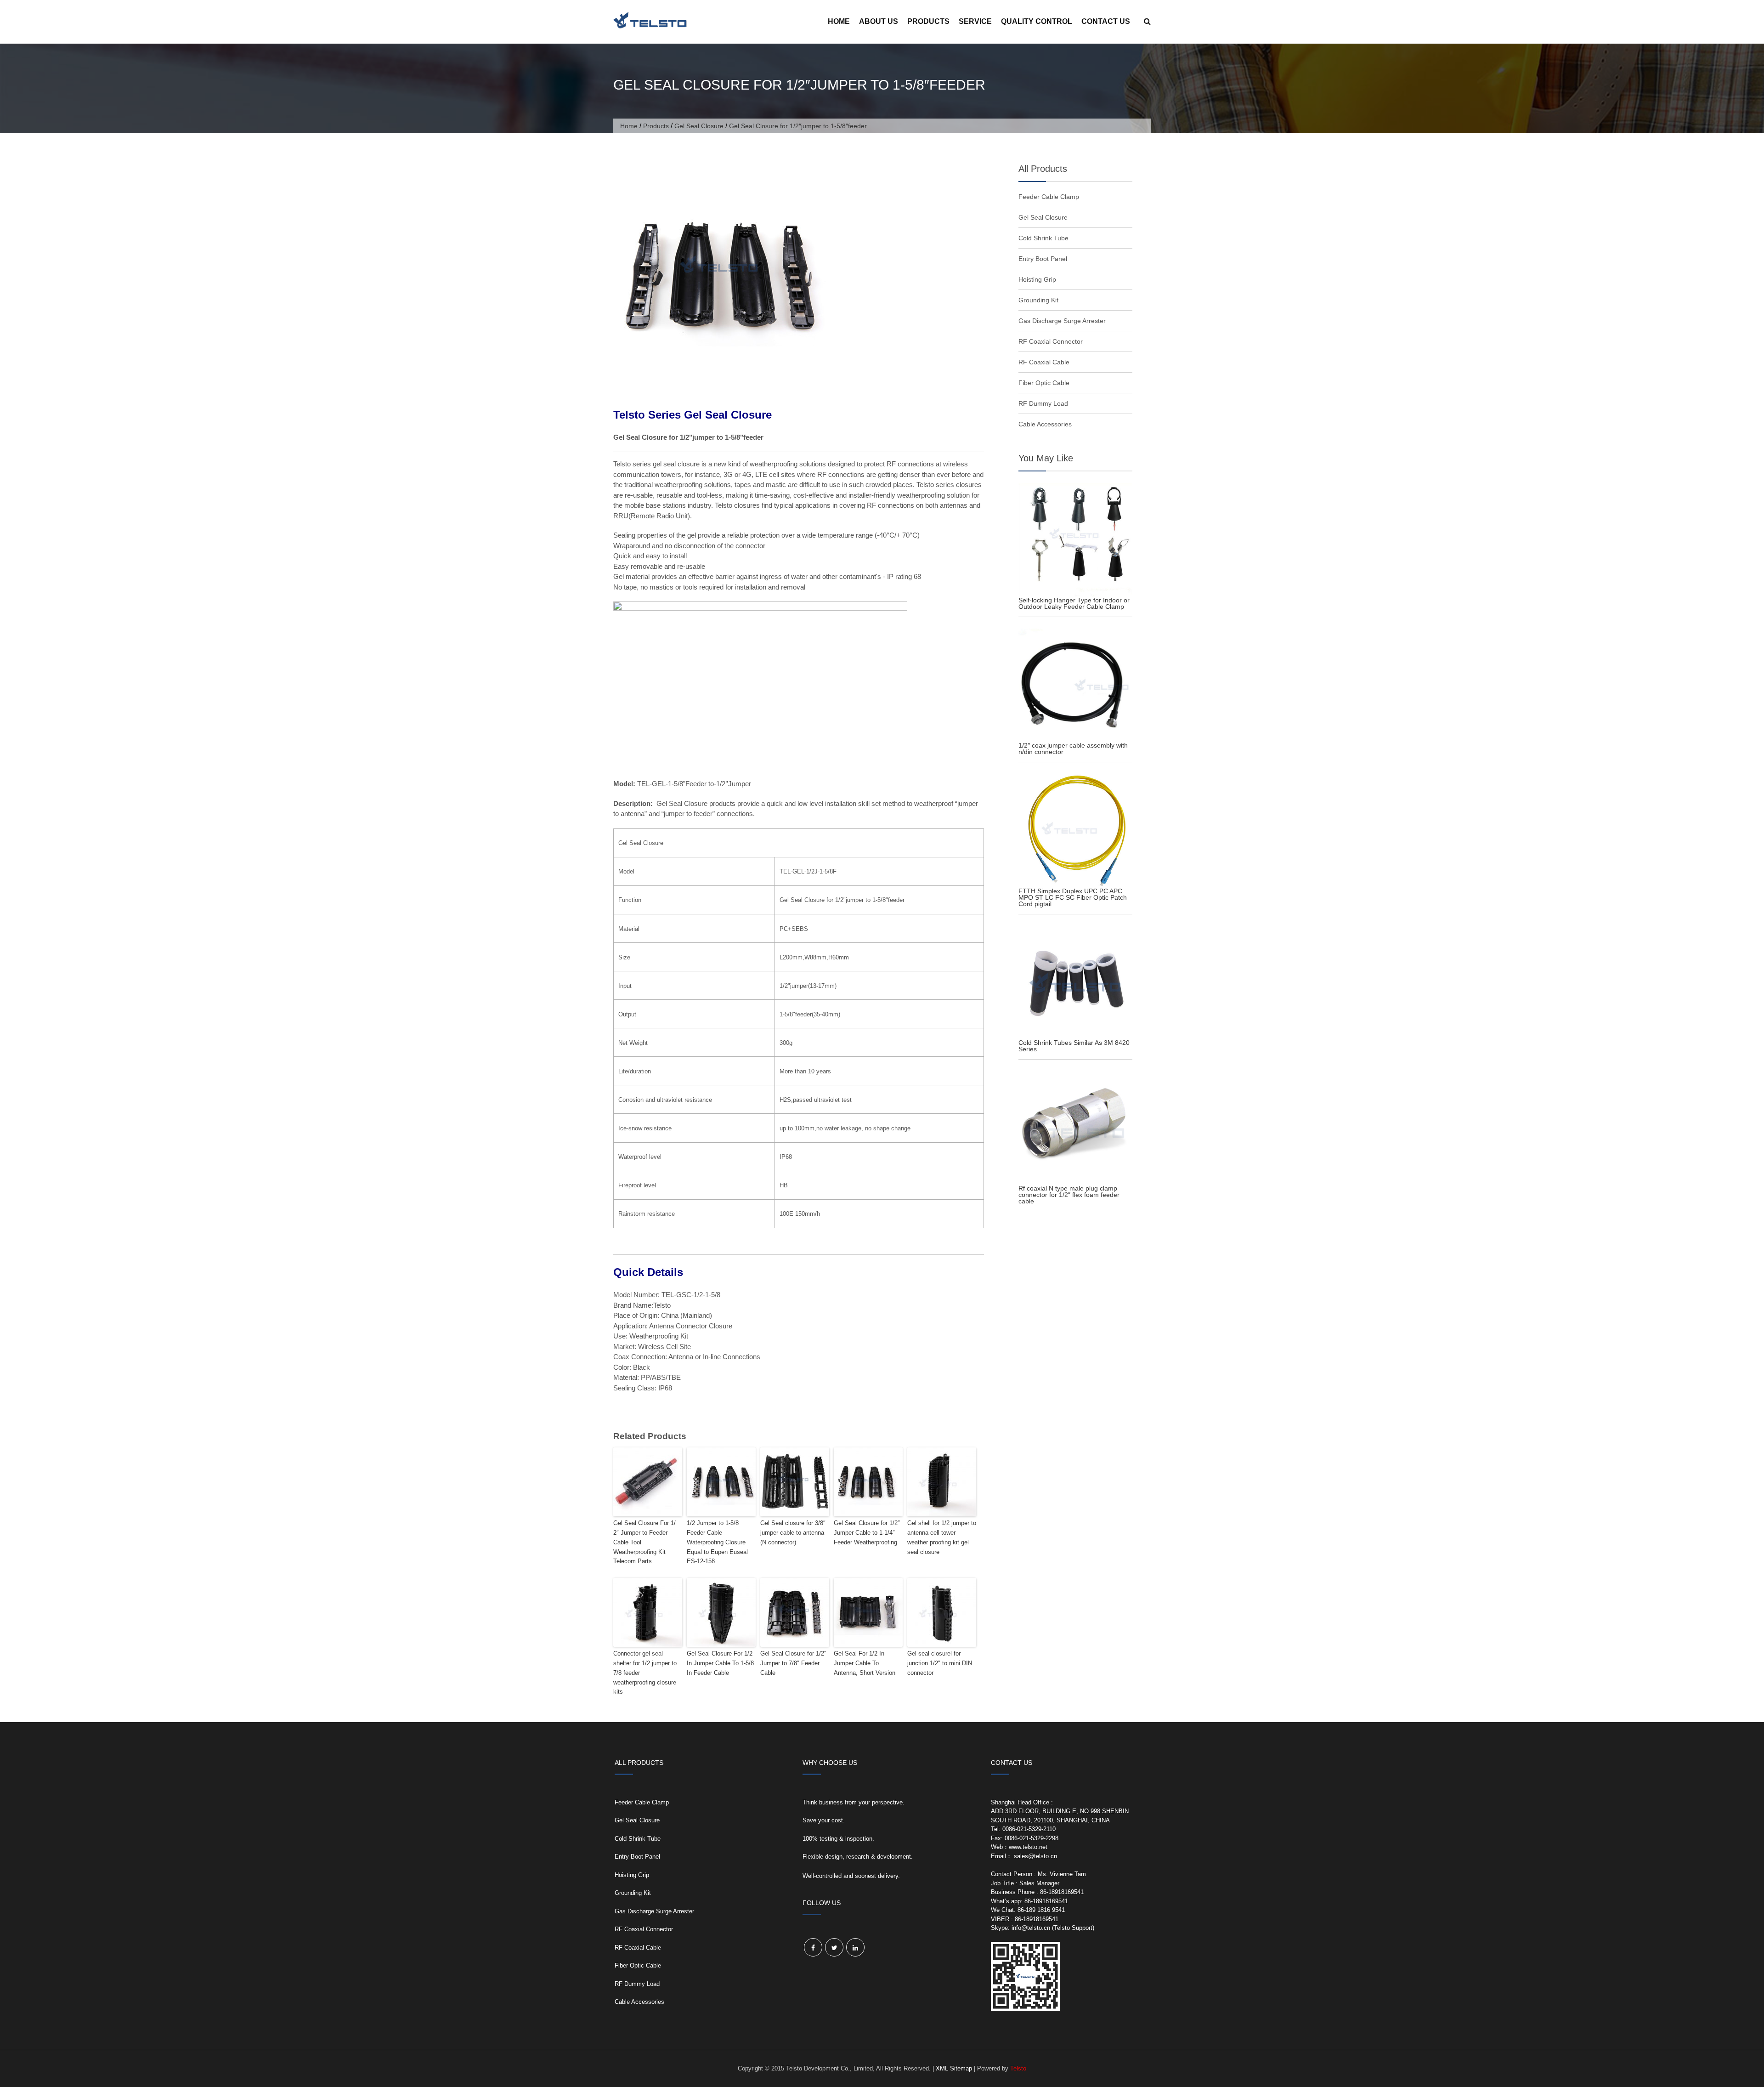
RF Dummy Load (1043, 403)
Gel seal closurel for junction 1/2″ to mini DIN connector (940, 1663)
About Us (879, 21)
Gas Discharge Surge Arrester (1062, 321)
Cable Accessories (1045, 424)
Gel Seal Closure (699, 126)
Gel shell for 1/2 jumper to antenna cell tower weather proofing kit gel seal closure (942, 1537)
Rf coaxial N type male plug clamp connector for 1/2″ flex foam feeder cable (1069, 1195)
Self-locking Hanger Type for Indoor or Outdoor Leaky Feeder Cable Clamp (1074, 603)
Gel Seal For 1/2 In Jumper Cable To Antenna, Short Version (865, 1663)
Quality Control (1037, 21)
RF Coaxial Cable (1044, 362)
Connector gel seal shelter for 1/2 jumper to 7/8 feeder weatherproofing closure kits (645, 1673)
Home (839, 21)
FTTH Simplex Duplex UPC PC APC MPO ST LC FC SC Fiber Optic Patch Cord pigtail (1073, 897)
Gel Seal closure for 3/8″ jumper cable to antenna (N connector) (793, 1533)
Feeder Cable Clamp (1049, 197)
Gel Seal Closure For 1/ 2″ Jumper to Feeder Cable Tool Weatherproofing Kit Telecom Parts (645, 1542)
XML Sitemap (954, 2068)
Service (975, 21)
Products (928, 21)
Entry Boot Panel (1043, 259)
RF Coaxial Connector (1051, 341)
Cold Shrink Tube (1043, 238)
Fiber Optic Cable (1044, 383)
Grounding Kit (1038, 300)
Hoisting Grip (1037, 279)
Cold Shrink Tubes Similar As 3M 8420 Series (1074, 1046)
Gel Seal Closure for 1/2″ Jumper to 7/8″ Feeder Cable (793, 1663)
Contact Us (1106, 21)
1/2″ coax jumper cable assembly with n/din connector (1073, 749)
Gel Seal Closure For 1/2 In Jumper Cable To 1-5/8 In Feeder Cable (720, 1663)
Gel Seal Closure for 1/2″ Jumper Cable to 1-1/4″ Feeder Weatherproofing (867, 1533)
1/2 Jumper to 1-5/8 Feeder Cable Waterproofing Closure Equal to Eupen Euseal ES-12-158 (717, 1542)
